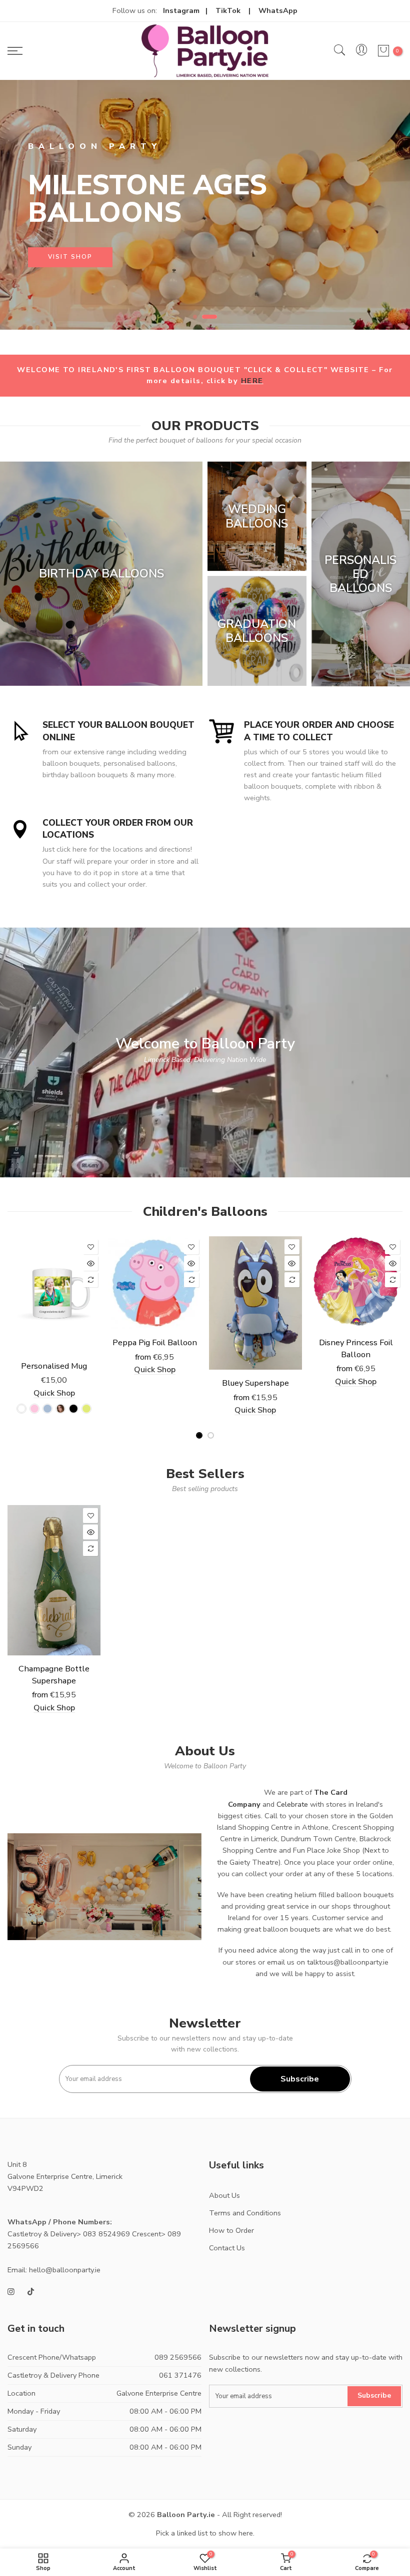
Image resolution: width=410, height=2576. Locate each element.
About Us (224, 2195)
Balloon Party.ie (186, 2515)
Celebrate (292, 1804)
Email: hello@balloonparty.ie (54, 2270)
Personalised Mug (54, 1366)
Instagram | (189, 10)
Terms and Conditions (245, 2213)
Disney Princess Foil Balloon (356, 1348)
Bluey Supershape (255, 1383)
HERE (252, 381)
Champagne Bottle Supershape (54, 1675)
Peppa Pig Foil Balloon (155, 1342)
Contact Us (227, 2248)
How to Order (231, 2230)
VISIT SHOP (70, 257)
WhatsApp (278, 10)
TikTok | (237, 10)
